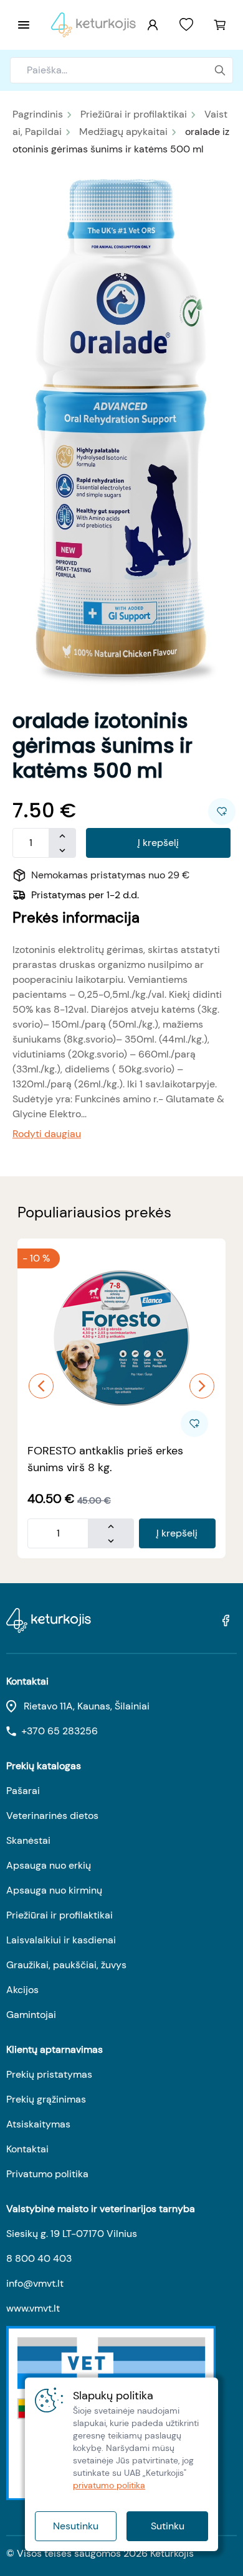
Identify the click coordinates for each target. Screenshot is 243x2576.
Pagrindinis (38, 114)
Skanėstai (28, 1840)
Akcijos (22, 1990)
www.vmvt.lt (33, 2308)
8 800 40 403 (39, 2258)
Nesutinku (76, 2526)
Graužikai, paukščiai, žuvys (66, 1965)
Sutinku (168, 2526)
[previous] (41, 1386)
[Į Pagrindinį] (93, 25)
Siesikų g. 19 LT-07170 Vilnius (72, 2234)
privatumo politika (109, 2485)
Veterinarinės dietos (52, 1816)
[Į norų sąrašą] (186, 25)
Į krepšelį (158, 843)
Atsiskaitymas (38, 2124)
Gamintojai (31, 2015)
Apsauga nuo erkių (49, 1865)
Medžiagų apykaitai (123, 132)
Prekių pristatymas (49, 2074)
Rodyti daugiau (47, 1134)
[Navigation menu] (24, 25)
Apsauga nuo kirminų (54, 1890)
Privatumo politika (47, 2174)
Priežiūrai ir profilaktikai (134, 114)
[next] (202, 1386)
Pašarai (23, 1791)
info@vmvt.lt (35, 2283)
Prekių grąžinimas (46, 2099)
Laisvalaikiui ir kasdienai (61, 1940)
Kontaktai (27, 2149)
